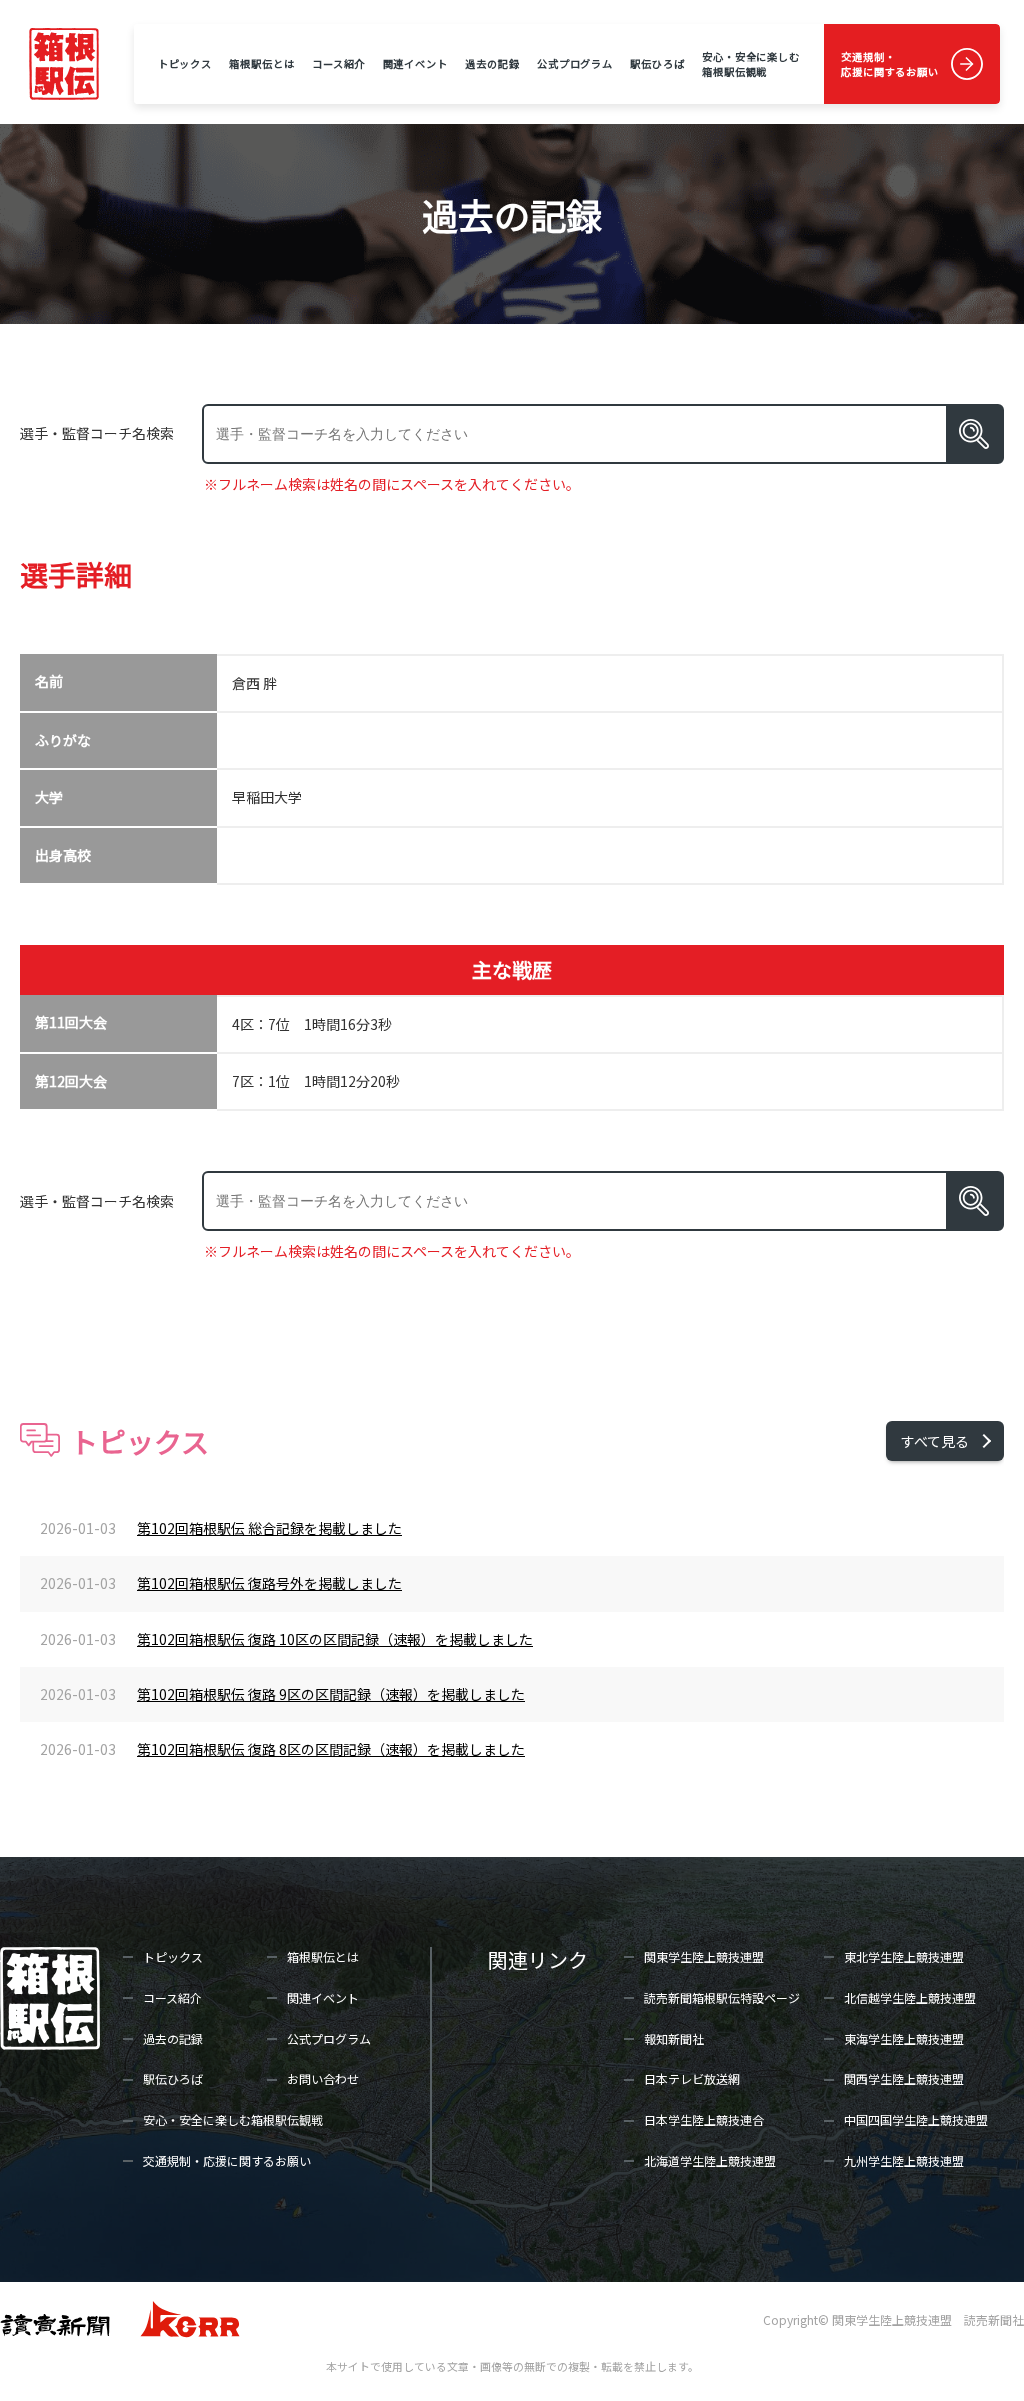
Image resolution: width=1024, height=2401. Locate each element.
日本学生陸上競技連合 (704, 2119)
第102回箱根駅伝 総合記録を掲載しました (269, 1528)
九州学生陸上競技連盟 (904, 2160)
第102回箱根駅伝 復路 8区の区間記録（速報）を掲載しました (331, 1749)
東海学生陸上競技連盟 (904, 2038)
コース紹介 (338, 63)
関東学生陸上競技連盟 (704, 1956)
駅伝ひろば (657, 63)
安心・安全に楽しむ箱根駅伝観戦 (751, 64)
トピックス (185, 63)
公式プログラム (575, 63)
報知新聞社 (674, 2038)
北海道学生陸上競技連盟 (710, 2160)
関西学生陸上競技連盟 (904, 2078)
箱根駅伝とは (261, 63)
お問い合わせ (323, 2078)
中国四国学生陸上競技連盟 (916, 2119)
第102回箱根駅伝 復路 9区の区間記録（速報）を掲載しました (331, 1694)
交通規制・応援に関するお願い (890, 64)
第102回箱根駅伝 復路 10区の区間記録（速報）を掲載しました (335, 1639)
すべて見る (935, 1441)
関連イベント (415, 63)
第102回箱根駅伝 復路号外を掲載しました (269, 1583)
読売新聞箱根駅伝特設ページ (722, 1997)
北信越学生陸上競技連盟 (910, 1997)
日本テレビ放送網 (692, 2078)
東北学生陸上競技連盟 (904, 1956)
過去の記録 (492, 63)
